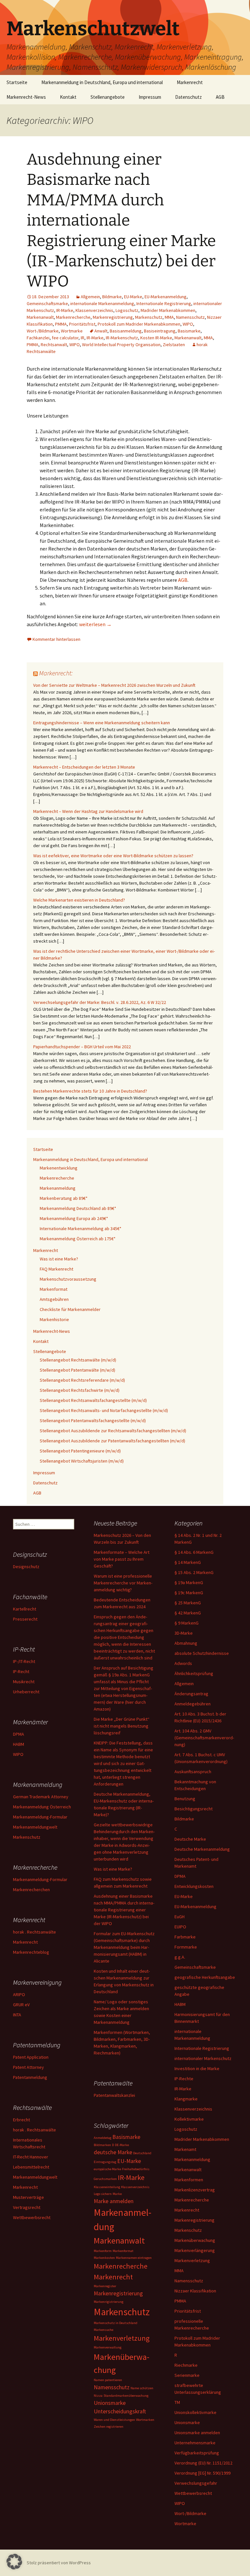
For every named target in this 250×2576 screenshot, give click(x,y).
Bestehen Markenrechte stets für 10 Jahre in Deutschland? (90, 1091)
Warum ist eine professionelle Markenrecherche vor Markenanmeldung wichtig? (123, 1583)
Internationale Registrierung (164, 303)
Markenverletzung (192, 2260)
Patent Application (31, 2057)
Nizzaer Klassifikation (195, 2291)
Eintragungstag (105, 2162)
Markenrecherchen (31, 1890)
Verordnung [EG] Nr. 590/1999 (202, 2473)
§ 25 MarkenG (188, 1603)
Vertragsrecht (27, 2207)
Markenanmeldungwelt (35, 1827)
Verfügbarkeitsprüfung (197, 2453)
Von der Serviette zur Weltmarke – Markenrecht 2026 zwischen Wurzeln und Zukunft (114, 685)
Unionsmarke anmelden (197, 2433)
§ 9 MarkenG (187, 1623)
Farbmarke (185, 1937)
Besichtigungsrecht (194, 1809)
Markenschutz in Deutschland (116, 2323)
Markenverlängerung (195, 2250)
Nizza (98, 2396)
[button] (14, 2562)
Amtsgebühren (54, 1299)
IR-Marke (65, 310)
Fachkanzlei (38, 338)
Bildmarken (102, 2145)
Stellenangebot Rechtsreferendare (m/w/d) (82, 1380)
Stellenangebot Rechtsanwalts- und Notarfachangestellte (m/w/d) (104, 1410)
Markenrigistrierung (109, 2302)
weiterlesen (95, 624)
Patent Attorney (28, 2067)
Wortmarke (72, 331)
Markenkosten (104, 2258)
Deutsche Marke (190, 1839)
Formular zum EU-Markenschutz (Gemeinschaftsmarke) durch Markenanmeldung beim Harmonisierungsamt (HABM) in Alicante (124, 1947)
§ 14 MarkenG (188, 1562)
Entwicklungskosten (194, 1886)
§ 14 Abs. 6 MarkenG (194, 1552)
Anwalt (101, 331)
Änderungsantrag (191, 1694)
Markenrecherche (73, 317)
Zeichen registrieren (109, 2427)
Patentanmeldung (30, 2077)
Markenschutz (149, 317)
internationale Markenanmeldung (102, 303)
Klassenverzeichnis (94, 310)
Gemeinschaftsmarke (47, 303)
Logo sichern (103, 2194)
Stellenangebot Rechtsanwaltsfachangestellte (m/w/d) (93, 1400)
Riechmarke (186, 2365)
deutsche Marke (113, 2152)
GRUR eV (21, 2005)
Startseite (17, 82)
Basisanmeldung (126, 331)
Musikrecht (24, 1682)
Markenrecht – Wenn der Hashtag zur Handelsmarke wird (88, 811)
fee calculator (65, 338)
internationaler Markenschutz (203, 2058)
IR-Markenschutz (122, 338)
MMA (169, 317)
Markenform (103, 2251)
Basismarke (189, 331)
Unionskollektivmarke (195, 2412)
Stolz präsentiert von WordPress (59, 2563)
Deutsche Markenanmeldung (202, 1849)
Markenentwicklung (59, 1168)
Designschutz (26, 1567)
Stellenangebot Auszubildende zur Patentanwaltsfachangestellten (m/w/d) (112, 1441)
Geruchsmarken (105, 2179)
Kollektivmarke (189, 2119)
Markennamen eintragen (134, 2258)
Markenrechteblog (31, 1952)
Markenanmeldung (58, 1188)
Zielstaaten (174, 345)
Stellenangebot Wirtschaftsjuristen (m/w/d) (82, 1461)
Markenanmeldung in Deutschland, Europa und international (102, 82)
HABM (180, 2004)
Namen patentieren (108, 2380)
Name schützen (142, 2388)
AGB (220, 97)
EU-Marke (133, 297)
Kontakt (68, 97)
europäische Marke (107, 2169)
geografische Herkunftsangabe (205, 1977)
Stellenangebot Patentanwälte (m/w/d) (77, 1370)
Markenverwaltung (108, 2347)
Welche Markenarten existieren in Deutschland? (79, 900)
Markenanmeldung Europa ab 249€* (74, 1218)
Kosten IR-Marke (156, 338)
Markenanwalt (40, 317)
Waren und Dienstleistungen (114, 2420)
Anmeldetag (103, 2138)
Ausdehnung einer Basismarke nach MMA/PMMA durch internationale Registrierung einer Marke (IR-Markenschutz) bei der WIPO (121, 220)
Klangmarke (186, 2099)
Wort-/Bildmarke (43, 331)
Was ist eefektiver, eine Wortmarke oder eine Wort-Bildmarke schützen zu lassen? (113, 856)
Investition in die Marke (197, 2068)
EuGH (180, 1917)
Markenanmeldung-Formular (40, 1817)
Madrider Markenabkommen (168, 310)
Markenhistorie (54, 1319)
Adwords (183, 1663)
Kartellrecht (25, 1609)
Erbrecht (21, 2120)
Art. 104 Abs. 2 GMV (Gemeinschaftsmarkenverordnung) (204, 1738)
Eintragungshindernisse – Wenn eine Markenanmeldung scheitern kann (102, 723)
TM (177, 2402)
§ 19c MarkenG (189, 1593)
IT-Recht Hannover (31, 2157)
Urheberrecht (26, 1692)
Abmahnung (186, 1643)
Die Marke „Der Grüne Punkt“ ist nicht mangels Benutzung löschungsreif (122, 1726)
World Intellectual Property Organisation (121, 345)
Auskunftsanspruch (193, 1772)
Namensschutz (190, 317)
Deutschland (142, 2153)
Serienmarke (187, 2375)
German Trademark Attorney (41, 1797)
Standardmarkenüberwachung (126, 2396)
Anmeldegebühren (193, 1704)
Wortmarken (145, 2420)
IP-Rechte (184, 2079)
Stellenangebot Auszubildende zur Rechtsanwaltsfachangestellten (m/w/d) (113, 1431)
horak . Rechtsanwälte (35, 1932)
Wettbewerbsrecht (193, 2493)
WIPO (188, 324)
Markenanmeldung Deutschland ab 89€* (78, 1208)
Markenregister (105, 2286)
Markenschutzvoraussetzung (68, 1279)
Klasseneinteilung (107, 2187)
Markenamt (185, 2149)
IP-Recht (21, 1671)
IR (83, 338)
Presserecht (25, 1619)
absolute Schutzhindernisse (202, 1653)
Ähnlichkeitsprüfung (194, 1673)
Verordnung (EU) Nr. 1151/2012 (203, 2463)
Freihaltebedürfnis (136, 2169)
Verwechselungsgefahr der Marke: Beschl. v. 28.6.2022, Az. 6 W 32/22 (100, 1002)
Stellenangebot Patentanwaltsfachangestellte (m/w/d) (93, 1420)
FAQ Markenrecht (56, 1269)
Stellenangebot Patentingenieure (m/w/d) (80, 1451)
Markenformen (189, 2180)
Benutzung (185, 1799)
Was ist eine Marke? (59, 1259)
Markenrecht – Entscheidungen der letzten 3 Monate (84, 767)
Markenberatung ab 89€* (64, 1198)
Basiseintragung (160, 331)
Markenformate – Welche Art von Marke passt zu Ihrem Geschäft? (122, 1559)
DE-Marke (122, 2145)
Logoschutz (127, 310)
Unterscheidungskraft (120, 2411)
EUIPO (180, 1927)
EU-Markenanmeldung (166, 297)
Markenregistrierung (113, 317)
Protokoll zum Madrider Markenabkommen (139, 324)
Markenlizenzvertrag (195, 2190)
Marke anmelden (114, 2201)
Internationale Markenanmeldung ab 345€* (81, 1229)
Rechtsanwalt (54, 345)
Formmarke (186, 1947)
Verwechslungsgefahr (196, 2483)
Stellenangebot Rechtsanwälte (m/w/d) (78, 1360)
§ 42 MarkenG (188, 1613)
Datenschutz (188, 97)
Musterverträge (28, 2197)
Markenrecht (190, 82)
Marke (117, 2194)
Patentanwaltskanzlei (114, 2095)
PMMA (61, 324)
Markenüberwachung (195, 2240)
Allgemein (90, 297)
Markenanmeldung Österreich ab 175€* (78, 1239)
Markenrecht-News (26, 97)
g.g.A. (180, 1957)
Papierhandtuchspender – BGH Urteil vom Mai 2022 (82, 1047)
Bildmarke (112, 297)
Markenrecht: (56, 673)
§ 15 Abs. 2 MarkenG (194, 1572)
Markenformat (54, 1289)
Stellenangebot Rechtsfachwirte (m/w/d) (80, 1390)
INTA (17, 2015)
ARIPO (19, 1995)
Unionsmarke (187, 2422)
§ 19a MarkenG (189, 1582)
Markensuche (104, 2330)
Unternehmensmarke (195, 2443)
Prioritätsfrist (82, 324)
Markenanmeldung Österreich (42, 1807)
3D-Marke (184, 1633)
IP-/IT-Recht (24, 1661)
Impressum (150, 97)
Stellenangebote (108, 97)
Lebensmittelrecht (31, 2167)
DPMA (180, 1876)
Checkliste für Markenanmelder (70, 1309)
